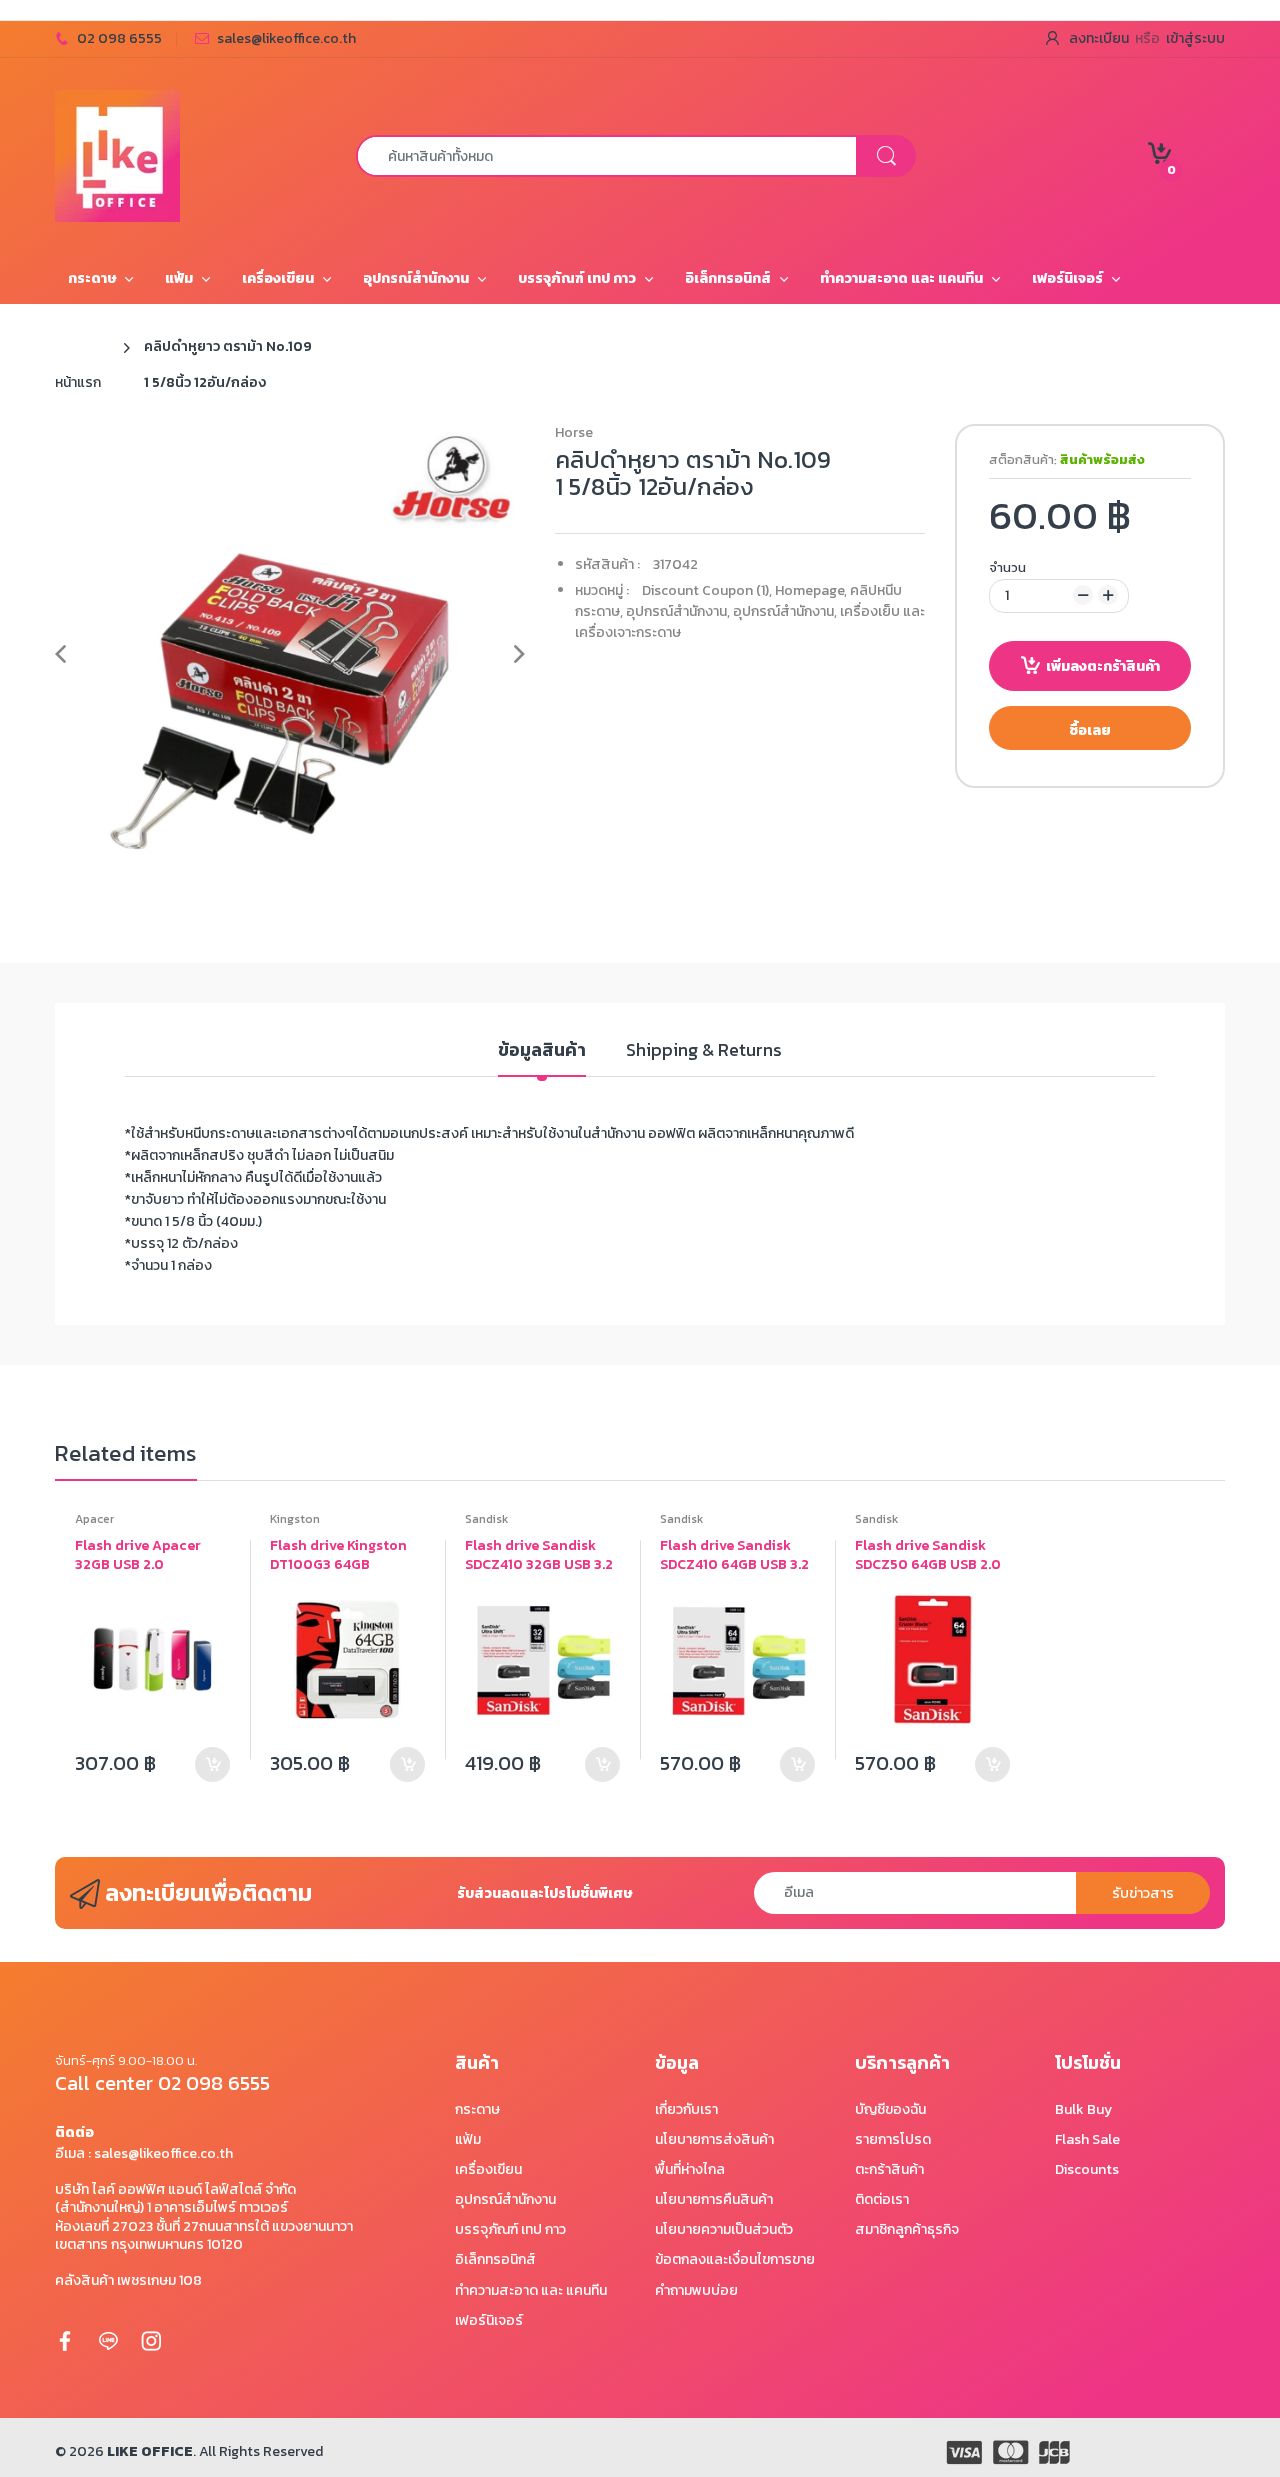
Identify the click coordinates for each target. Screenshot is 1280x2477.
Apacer (94, 1519)
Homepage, (811, 590)
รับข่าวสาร (1143, 1893)
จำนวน (1007, 567)
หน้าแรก (78, 382)
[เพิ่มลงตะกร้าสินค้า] (212, 1764)
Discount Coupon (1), (707, 590)
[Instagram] (151, 2340)
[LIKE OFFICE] (117, 154)
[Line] (108, 2340)
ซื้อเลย (1090, 730)
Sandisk (486, 1519)
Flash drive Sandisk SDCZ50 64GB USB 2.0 (928, 1555)
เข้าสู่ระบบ (1195, 38)
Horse (574, 432)
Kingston (295, 1519)
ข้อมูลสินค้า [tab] (542, 1050)
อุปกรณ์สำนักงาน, (678, 611)
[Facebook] (65, 2340)
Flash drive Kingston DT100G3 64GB (338, 1555)
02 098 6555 (119, 38)
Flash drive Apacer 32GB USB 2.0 (138, 1555)
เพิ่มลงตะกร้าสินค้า (1103, 666)
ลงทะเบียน (1099, 38)
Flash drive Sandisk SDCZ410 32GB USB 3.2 (539, 1555)
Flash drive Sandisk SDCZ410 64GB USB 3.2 (734, 1555)
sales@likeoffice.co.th (286, 38)
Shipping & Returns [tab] (704, 1050)
